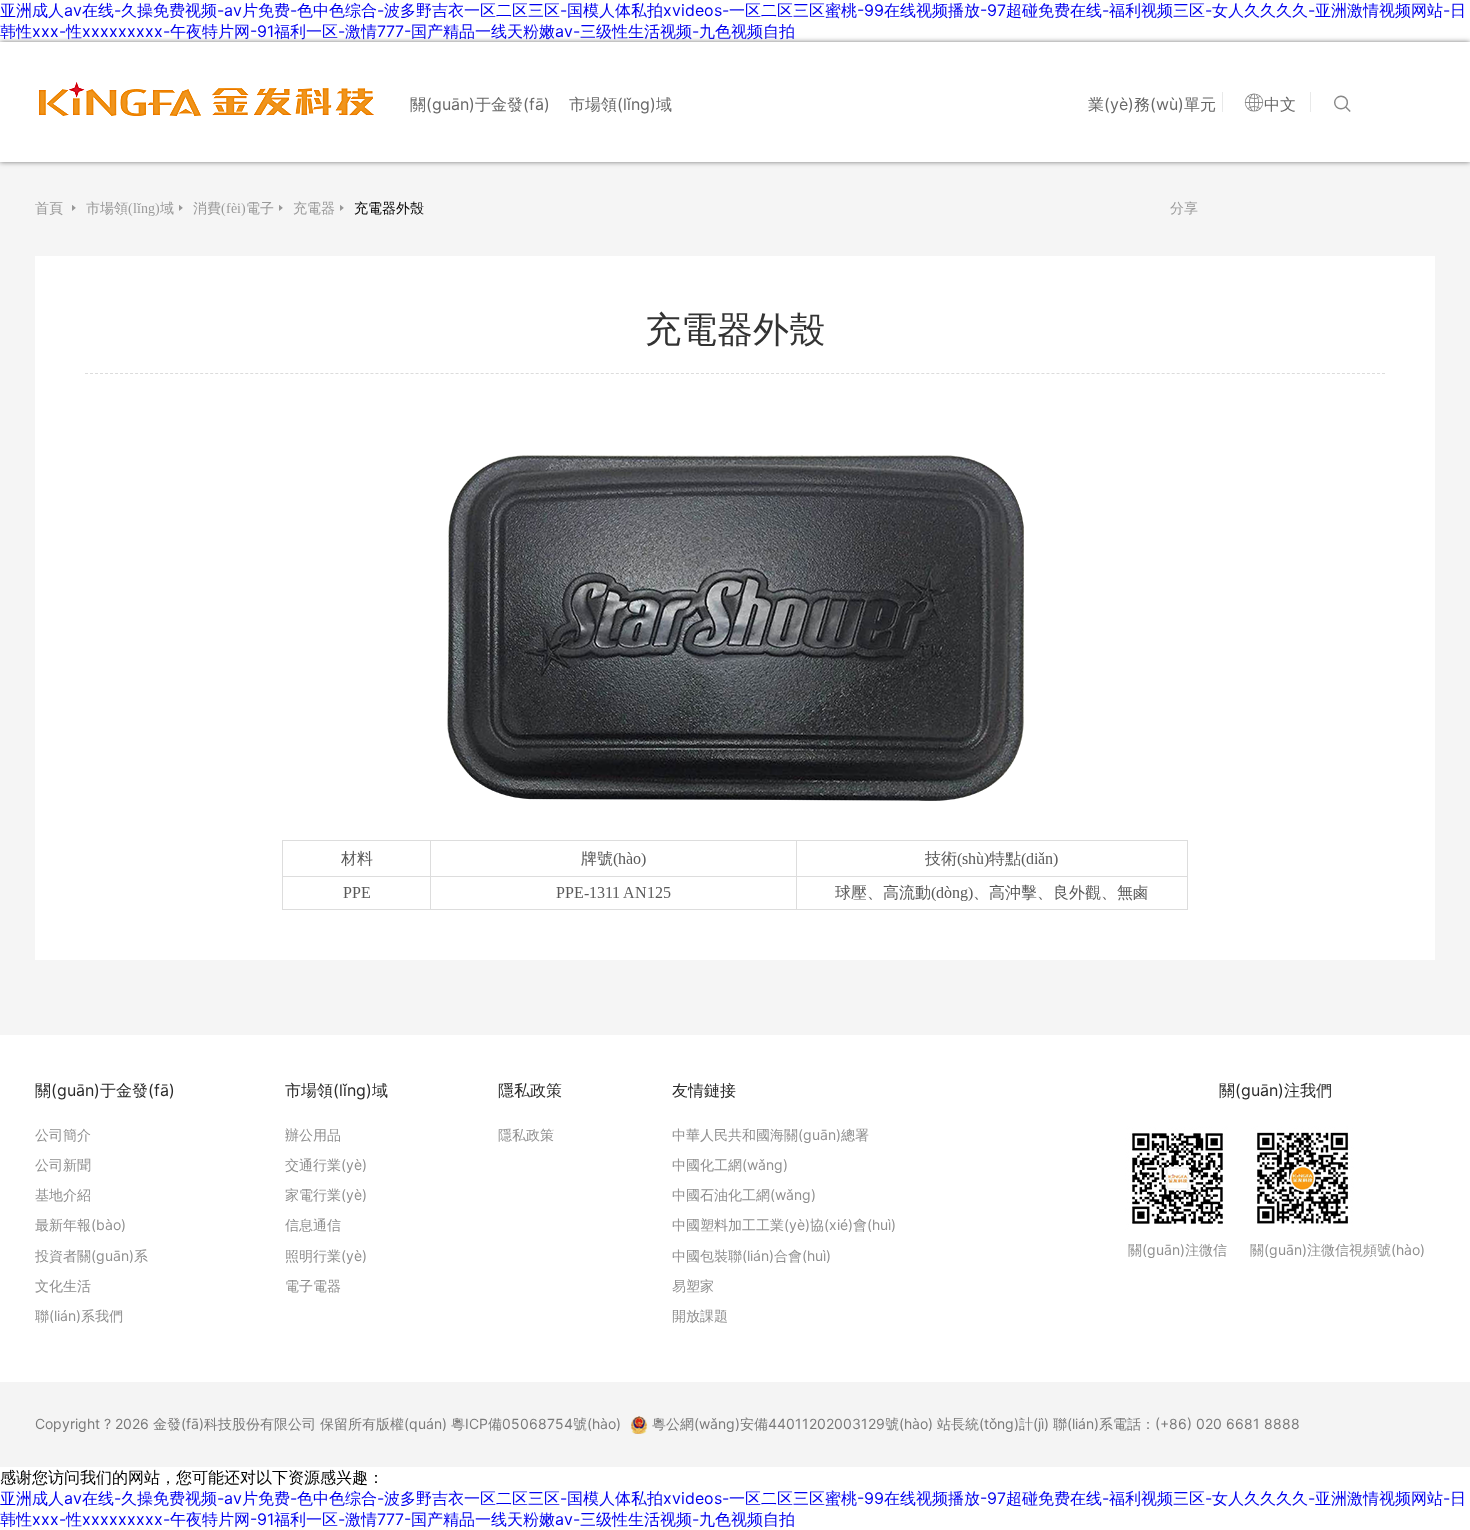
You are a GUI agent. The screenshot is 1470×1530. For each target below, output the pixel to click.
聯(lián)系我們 (79, 1315)
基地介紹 (63, 1194)
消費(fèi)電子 (233, 208)
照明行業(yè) (326, 1255)
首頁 (51, 208)
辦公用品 (313, 1134)
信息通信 (313, 1224)
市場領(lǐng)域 (620, 104)
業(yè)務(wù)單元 (1152, 104)
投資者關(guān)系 (91, 1255)
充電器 (314, 208)
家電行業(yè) (326, 1194)
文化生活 (63, 1285)
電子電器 (313, 1285)
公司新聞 (63, 1164)
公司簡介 (63, 1134)
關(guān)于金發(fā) (480, 104)
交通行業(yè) (326, 1164)
